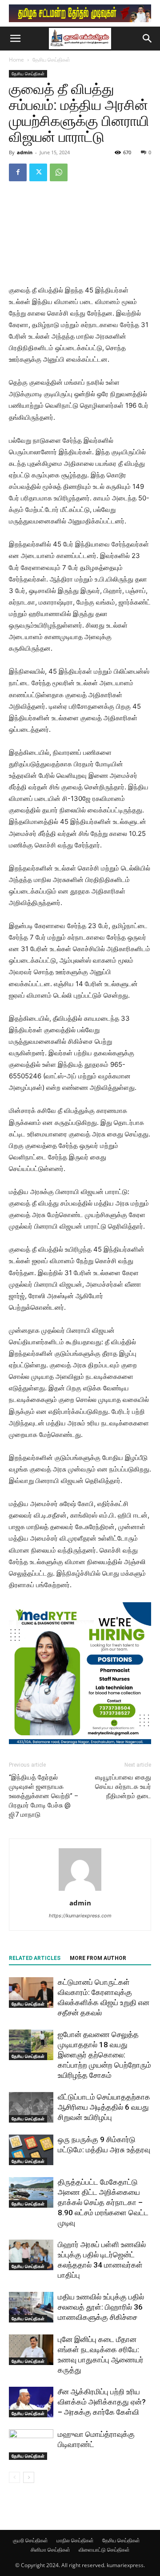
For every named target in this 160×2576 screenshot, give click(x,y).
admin (25, 152)
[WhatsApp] (59, 172)
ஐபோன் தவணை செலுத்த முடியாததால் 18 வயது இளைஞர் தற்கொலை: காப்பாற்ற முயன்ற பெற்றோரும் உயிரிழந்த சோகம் (104, 2055)
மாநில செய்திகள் (75, 2540)
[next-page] (29, 2477)
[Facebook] (18, 172)
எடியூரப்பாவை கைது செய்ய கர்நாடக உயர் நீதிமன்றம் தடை (123, 1787)
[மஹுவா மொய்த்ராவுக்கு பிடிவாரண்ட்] (31, 2445)
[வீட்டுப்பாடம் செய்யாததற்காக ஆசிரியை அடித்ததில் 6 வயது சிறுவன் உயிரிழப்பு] (31, 2107)
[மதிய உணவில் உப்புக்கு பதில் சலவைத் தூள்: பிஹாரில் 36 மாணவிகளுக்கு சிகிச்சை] (31, 2307)
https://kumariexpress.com (80, 1916)
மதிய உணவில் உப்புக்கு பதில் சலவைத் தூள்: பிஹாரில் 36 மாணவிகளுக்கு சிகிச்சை (101, 2307)
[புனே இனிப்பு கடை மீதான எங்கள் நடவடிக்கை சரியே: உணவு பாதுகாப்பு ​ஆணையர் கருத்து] (31, 2350)
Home (16, 60)
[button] (15, 39)
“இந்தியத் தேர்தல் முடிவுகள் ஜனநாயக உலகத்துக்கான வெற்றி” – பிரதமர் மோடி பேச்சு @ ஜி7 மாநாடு (44, 1796)
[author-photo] (80, 1891)
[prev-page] (14, 2477)
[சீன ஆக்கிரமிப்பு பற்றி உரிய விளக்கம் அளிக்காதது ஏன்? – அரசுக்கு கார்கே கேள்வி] (31, 2402)
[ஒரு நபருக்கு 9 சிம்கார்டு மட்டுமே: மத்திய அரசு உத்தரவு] (31, 2150)
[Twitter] (38, 172)
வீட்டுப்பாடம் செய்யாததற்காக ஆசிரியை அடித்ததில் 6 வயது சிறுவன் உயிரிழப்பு (104, 2107)
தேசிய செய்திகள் (51, 60)
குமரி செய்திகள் (30, 2540)
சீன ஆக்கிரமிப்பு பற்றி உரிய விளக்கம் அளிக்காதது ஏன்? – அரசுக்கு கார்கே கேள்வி (102, 2402)
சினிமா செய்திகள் (50, 2550)
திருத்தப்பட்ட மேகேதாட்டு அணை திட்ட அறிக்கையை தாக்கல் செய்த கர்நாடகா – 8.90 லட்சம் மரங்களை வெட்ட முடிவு (103, 2202)
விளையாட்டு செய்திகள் (104, 2550)
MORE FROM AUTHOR (98, 1958)
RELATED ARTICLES (35, 1958)
